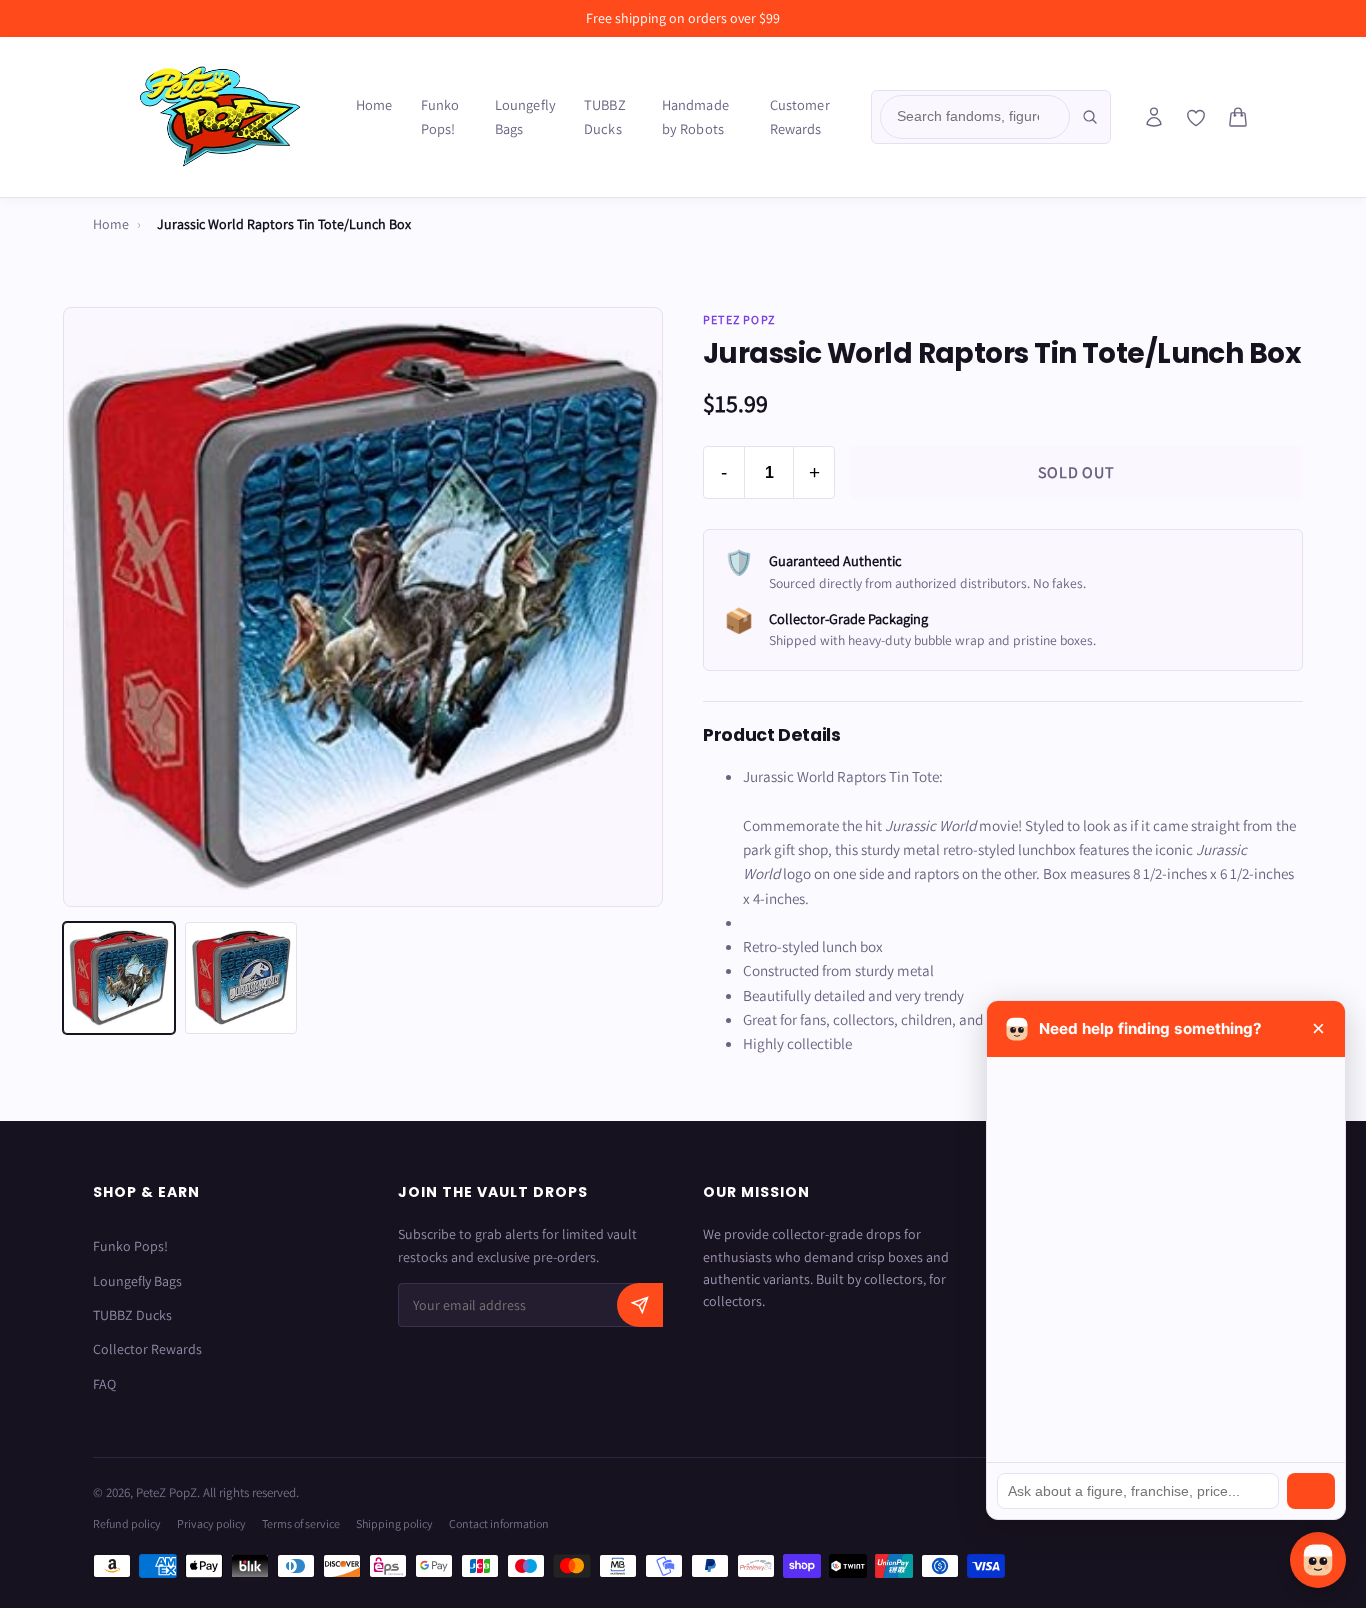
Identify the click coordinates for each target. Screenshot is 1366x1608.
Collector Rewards (147, 1349)
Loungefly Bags (525, 116)
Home (374, 104)
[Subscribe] (640, 1305)
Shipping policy (394, 1523)
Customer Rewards (800, 116)
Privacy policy (211, 1523)
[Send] (1311, 1491)
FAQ (104, 1384)
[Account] (1154, 117)
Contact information (499, 1523)
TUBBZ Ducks (605, 116)
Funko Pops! (440, 116)
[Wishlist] (1196, 118)
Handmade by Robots (695, 116)
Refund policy (127, 1523)
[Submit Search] (1090, 117)
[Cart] (1238, 117)
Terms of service (301, 1523)
